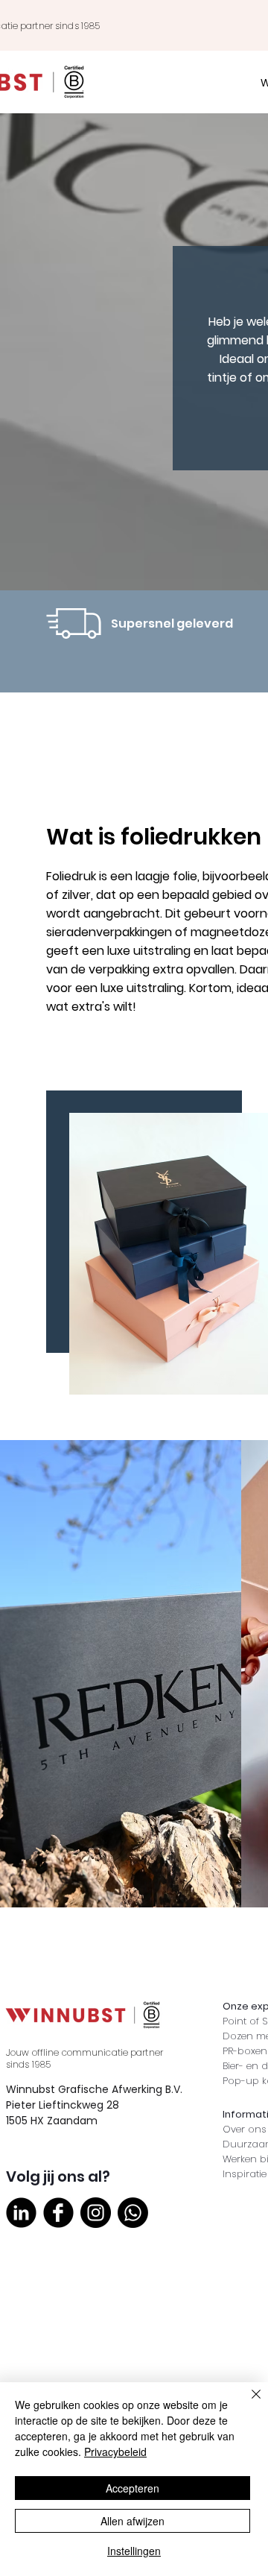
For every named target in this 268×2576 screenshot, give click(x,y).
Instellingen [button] (134, 2551)
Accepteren (133, 2488)
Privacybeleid (115, 2452)
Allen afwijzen (133, 2521)
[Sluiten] (247, 2403)
